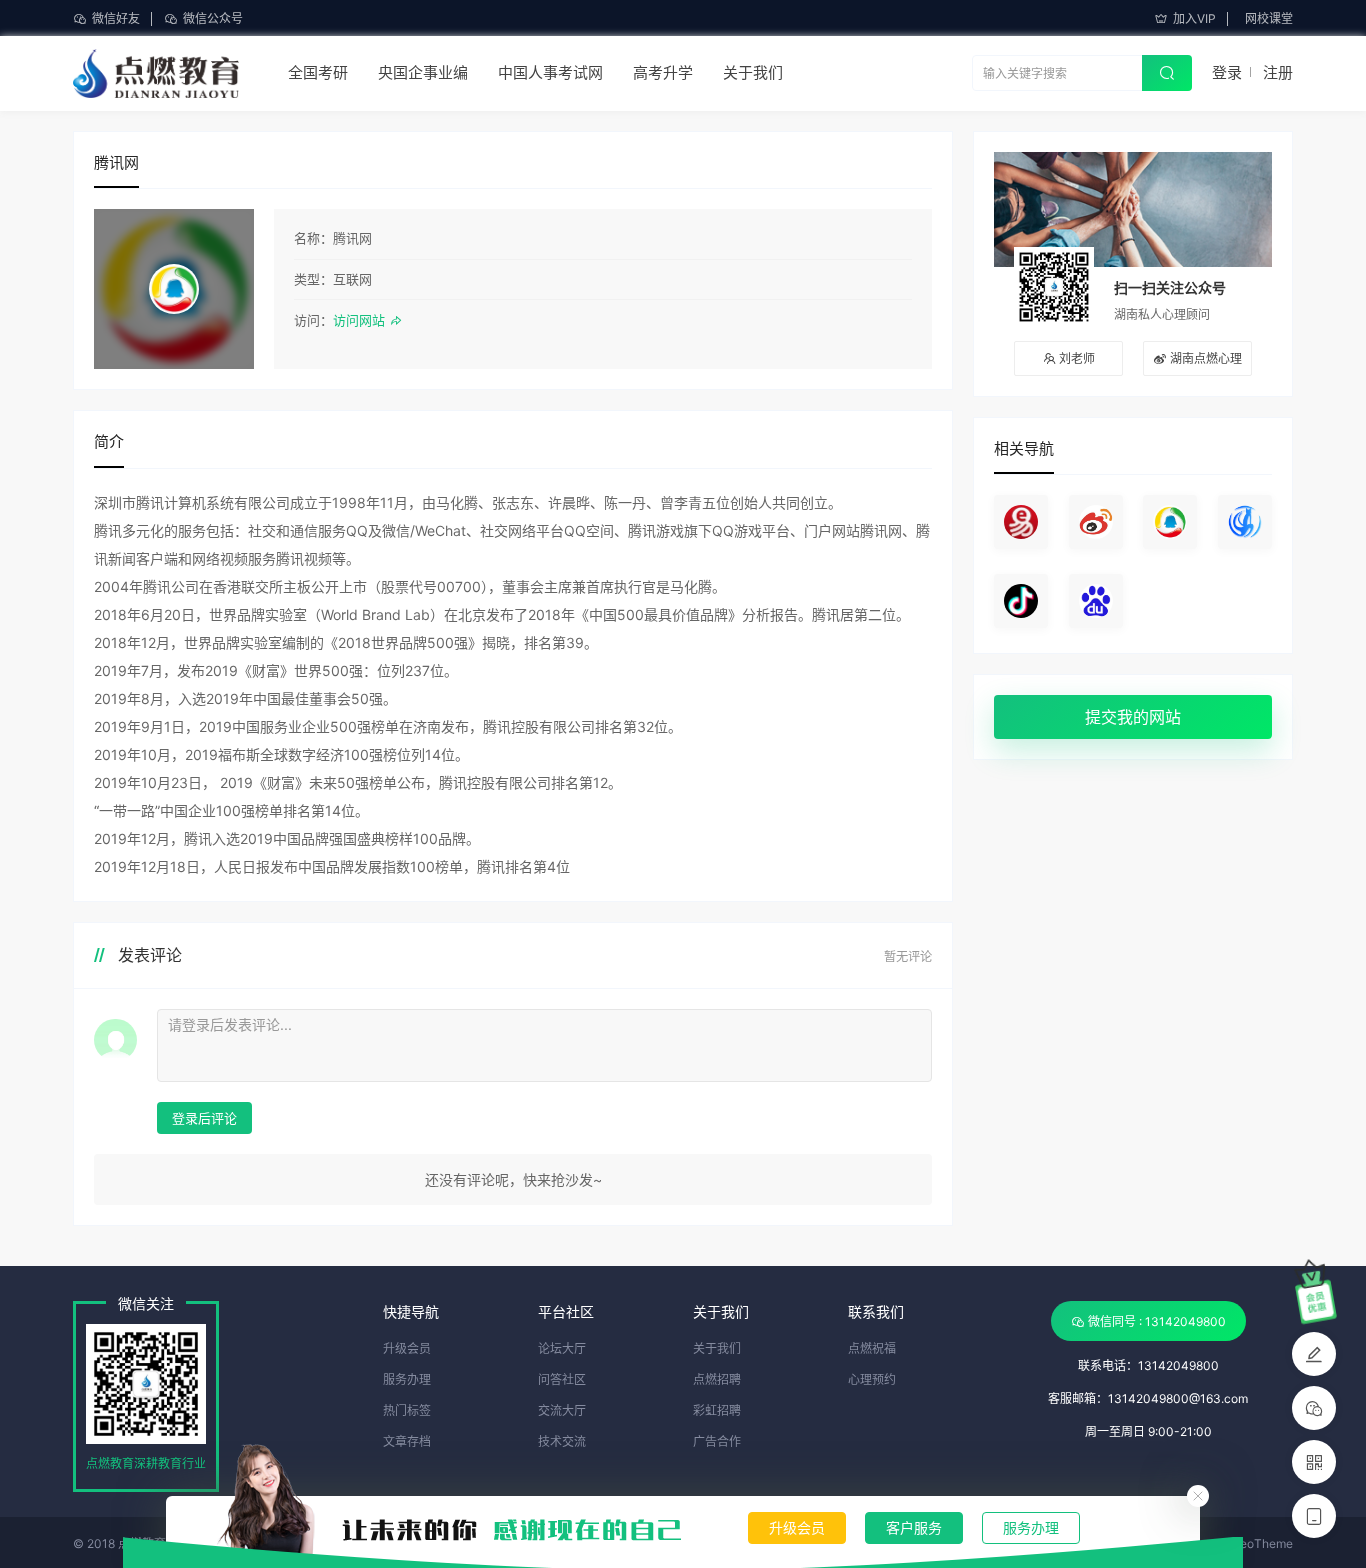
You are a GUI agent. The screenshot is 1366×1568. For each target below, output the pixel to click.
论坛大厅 (562, 1348)
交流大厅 (562, 1410)
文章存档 (407, 1441)
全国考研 (318, 72)
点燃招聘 (717, 1379)
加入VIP (1194, 18)
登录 (1227, 72)
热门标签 (407, 1410)
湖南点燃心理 (1206, 358)
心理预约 (872, 1379)
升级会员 (797, 1527)
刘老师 (1077, 358)
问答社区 (562, 1379)
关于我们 (753, 72)
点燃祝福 (872, 1348)
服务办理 (1031, 1527)
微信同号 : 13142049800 (1157, 1321)
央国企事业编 (423, 72)
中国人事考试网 (550, 72)
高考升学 (663, 72)
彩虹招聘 (717, 1410)
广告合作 (717, 1441)
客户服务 (914, 1527)
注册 (1278, 72)
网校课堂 (1269, 18)
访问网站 (361, 320)
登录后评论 (204, 1118)
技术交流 (562, 1441)
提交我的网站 (1133, 717)
